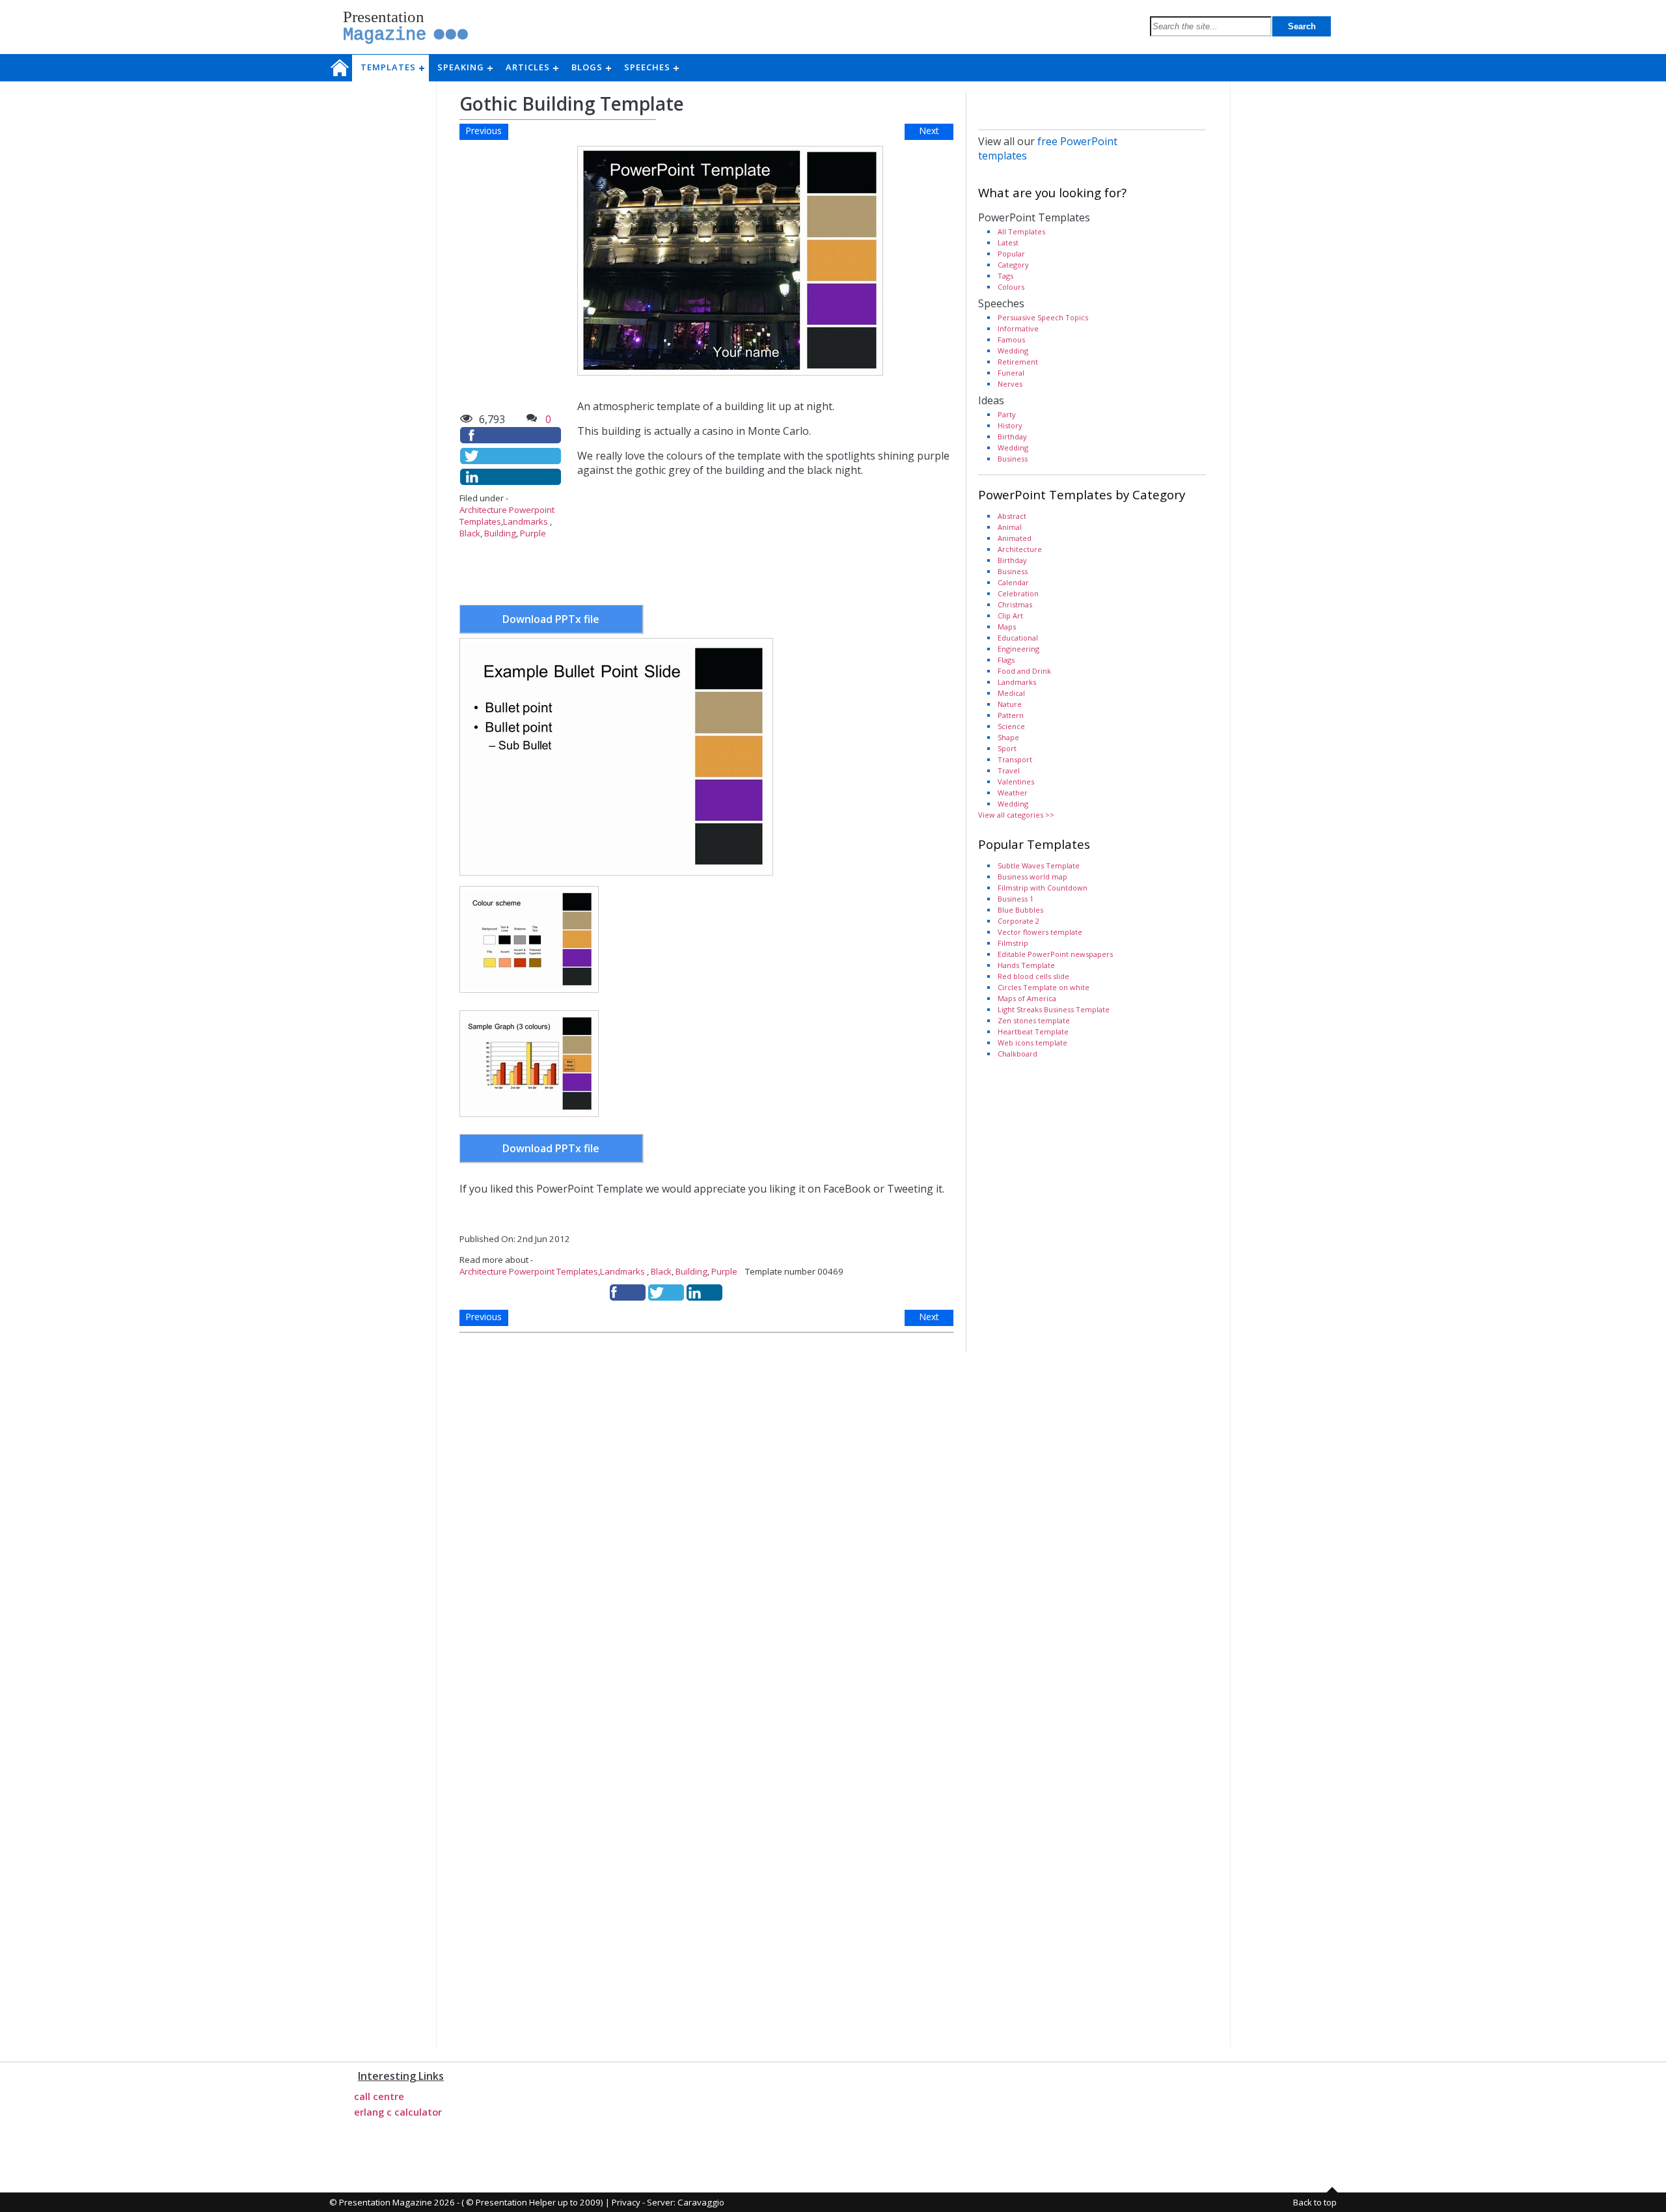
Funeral (1011, 373)
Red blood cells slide (1033, 976)
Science (1011, 726)
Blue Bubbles (1020, 910)
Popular (1011, 254)
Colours (1011, 287)
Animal (1010, 527)
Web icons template (1032, 1043)
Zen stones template (1034, 1020)
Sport (1007, 748)
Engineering (1018, 649)
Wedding (1013, 351)
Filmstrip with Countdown (1043, 888)
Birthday (1012, 436)
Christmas (1015, 604)
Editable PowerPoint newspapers (1055, 954)
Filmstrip (1013, 943)
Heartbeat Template (1033, 1031)
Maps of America (1027, 998)
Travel (1009, 770)
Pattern (1011, 715)
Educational (1018, 638)
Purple (533, 533)
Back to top (1315, 2202)
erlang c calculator (398, 2112)
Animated (1015, 538)
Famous (1011, 339)
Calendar (1013, 582)
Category (1013, 265)
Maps (1007, 627)
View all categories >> (1016, 815)
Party (1007, 414)
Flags (1006, 660)
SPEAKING (465, 67)
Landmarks (526, 521)
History (1010, 425)
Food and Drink (1024, 671)
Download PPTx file (551, 619)
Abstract (1012, 516)
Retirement (1018, 362)
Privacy (626, 2202)
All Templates (1021, 231)
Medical (1011, 693)
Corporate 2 (1018, 921)
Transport (1015, 759)
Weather (1013, 793)
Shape (1008, 737)
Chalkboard (1017, 1054)
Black (470, 533)
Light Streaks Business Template (1054, 1009)
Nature (1010, 704)
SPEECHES (651, 67)
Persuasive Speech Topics (1043, 317)
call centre (379, 2096)
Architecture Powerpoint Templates (529, 1271)
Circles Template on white (1044, 987)
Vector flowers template (1040, 932)
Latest (1008, 242)
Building (500, 533)
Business (1013, 459)
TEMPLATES (392, 67)
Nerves (1010, 384)
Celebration (1018, 593)
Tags (1005, 276)
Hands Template (1026, 965)
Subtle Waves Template (1039, 865)
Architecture (1020, 549)
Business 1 (1016, 899)
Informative (1018, 328)
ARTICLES (532, 67)
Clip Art (1010, 615)
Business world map (1032, 877)
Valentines (1016, 781)
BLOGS (591, 67)
